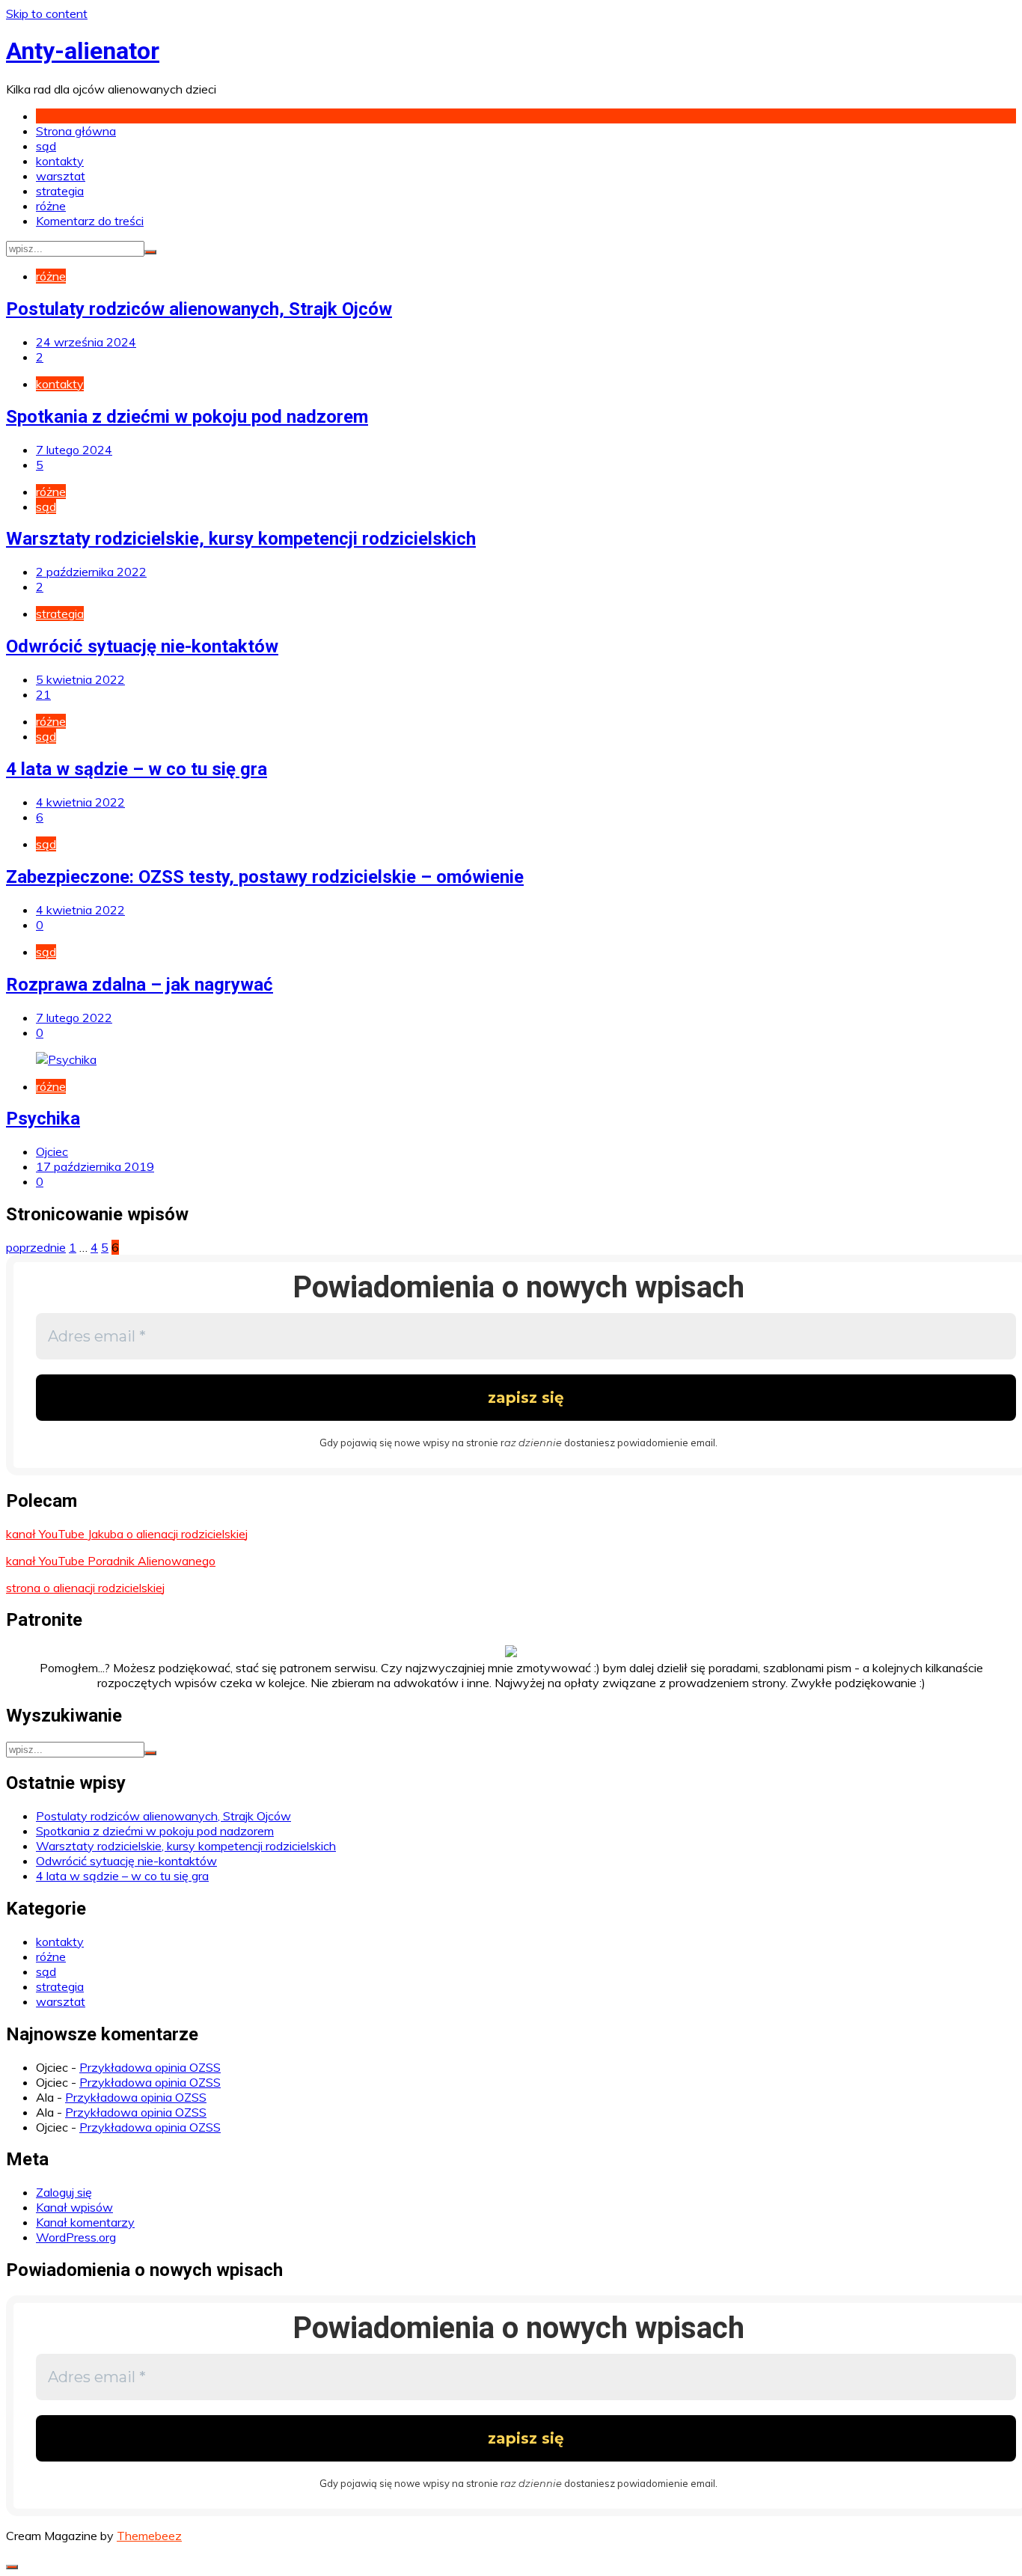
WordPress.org (76, 2237)
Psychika (43, 1119)
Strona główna (76, 131)
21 (43, 694)
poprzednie (36, 1247)
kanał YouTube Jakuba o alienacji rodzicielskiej (127, 1534)
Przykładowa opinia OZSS (150, 2067)
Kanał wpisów (74, 2207)
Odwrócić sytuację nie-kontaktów (142, 646)
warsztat (61, 176)
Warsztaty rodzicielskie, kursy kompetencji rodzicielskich (241, 539)
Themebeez (149, 2536)
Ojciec (52, 1151)
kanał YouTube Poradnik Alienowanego (111, 1561)
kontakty (60, 161)
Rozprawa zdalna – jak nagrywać (140, 985)
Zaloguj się (64, 2192)
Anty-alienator (83, 51)
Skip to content (47, 13)
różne (51, 206)
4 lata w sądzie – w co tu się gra (137, 769)
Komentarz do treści (90, 221)
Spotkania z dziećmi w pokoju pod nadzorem (187, 417)
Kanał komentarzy (85, 2222)
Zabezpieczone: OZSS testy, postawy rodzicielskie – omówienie (265, 877)
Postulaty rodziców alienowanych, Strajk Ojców (199, 309)
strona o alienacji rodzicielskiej (85, 1588)
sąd (46, 146)
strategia (60, 191)
